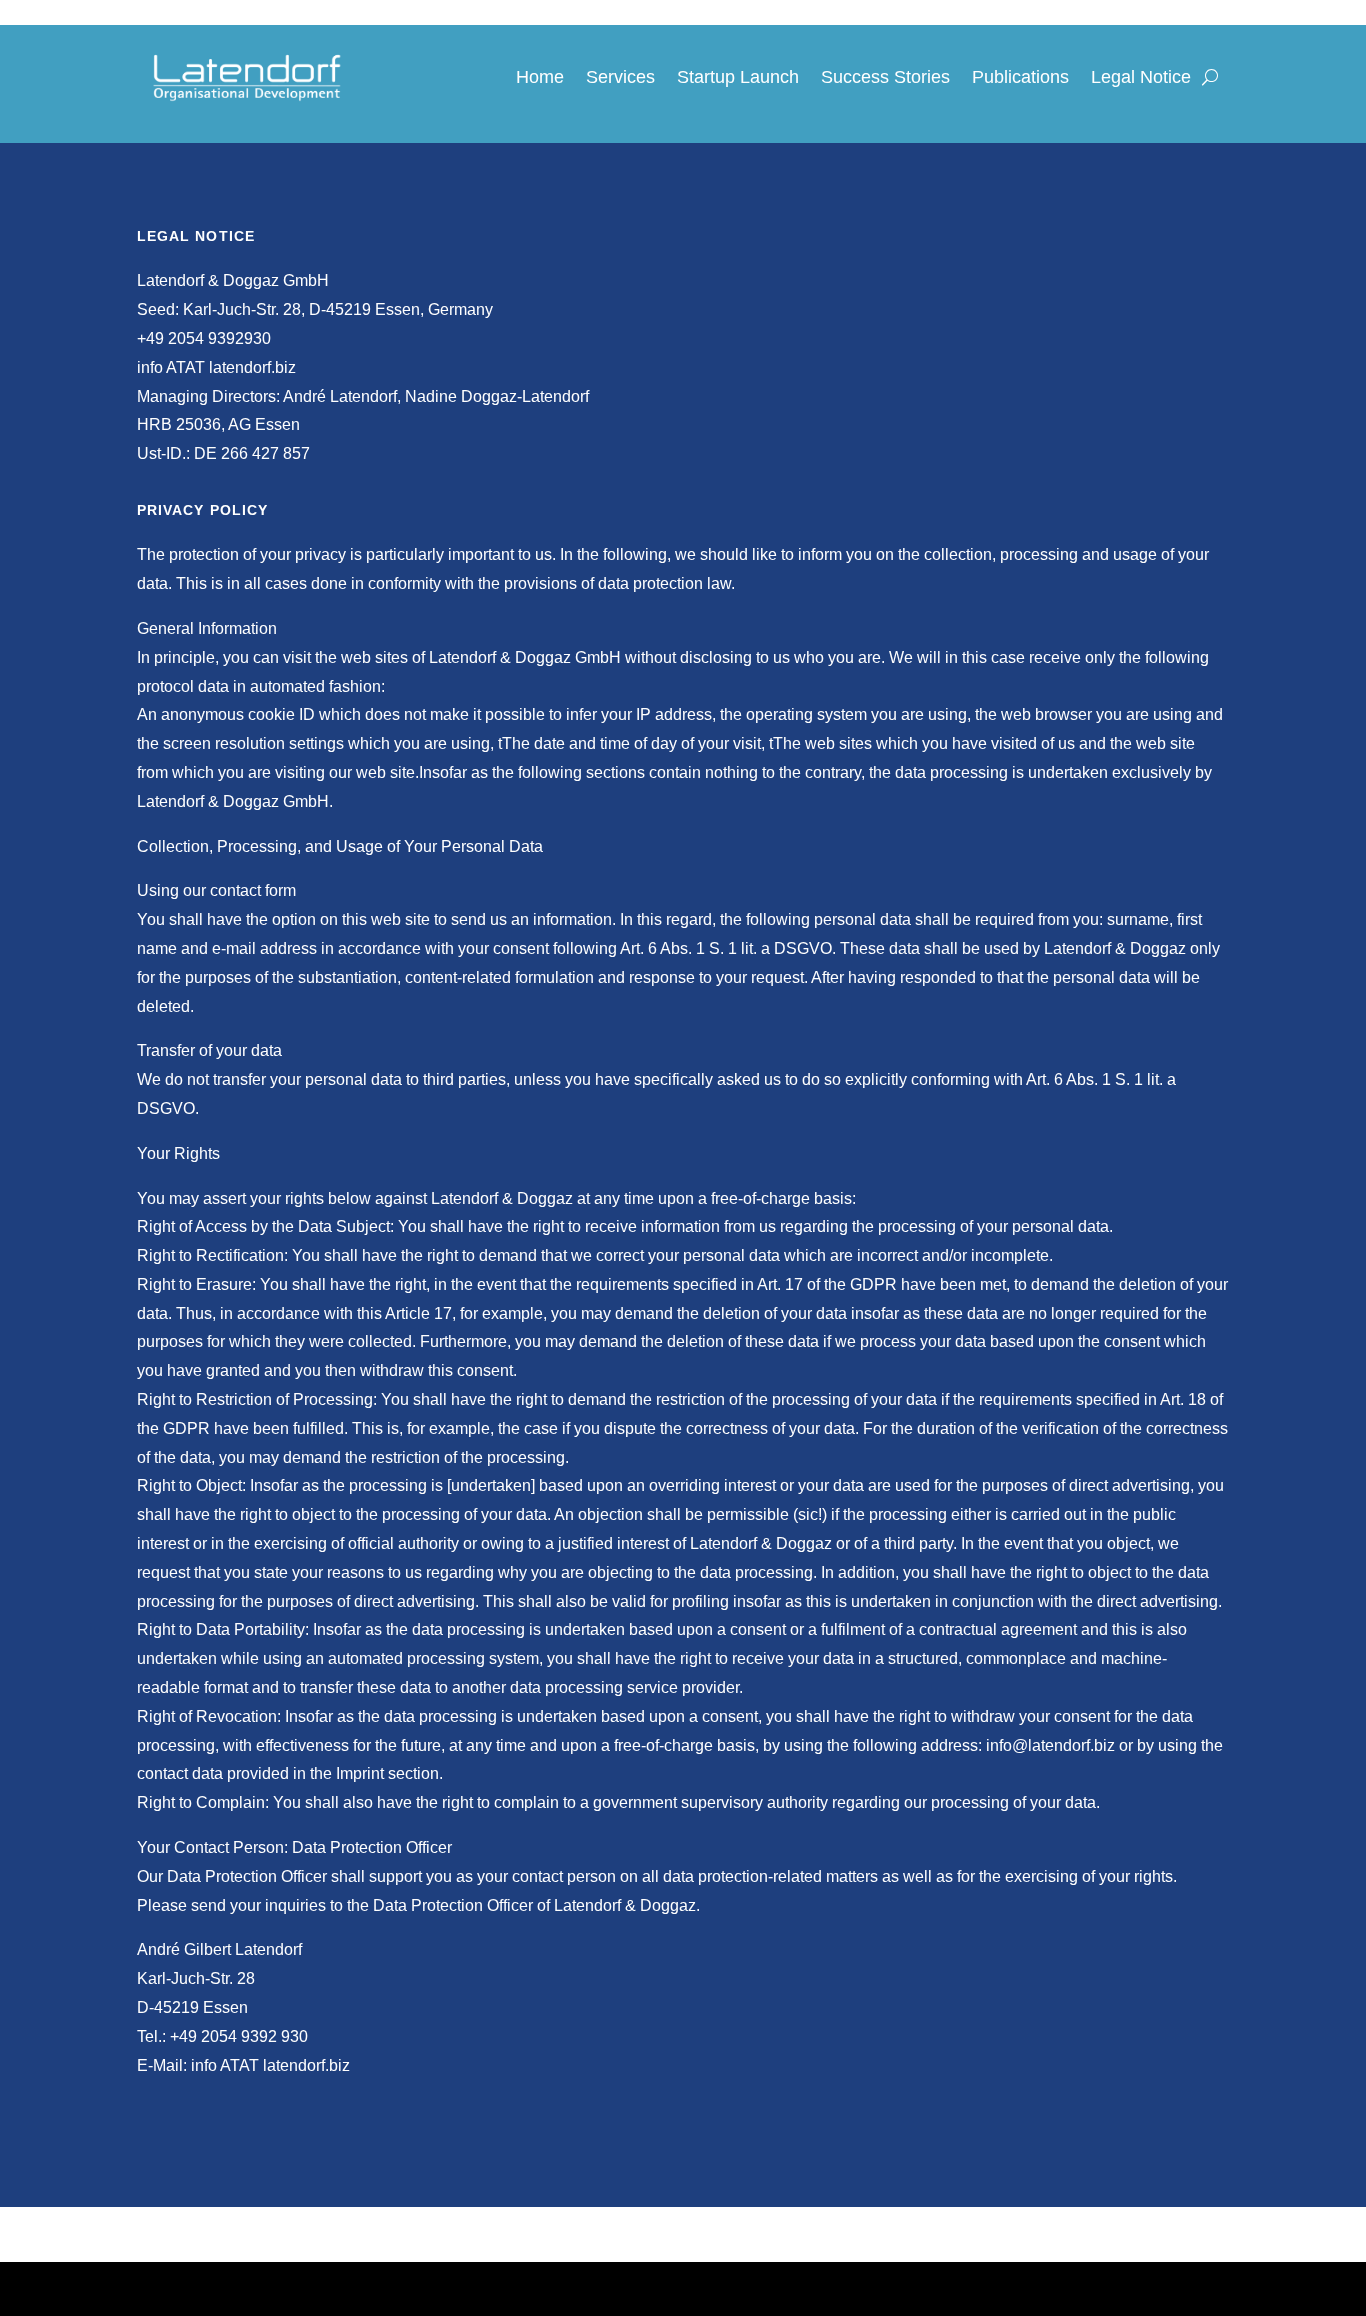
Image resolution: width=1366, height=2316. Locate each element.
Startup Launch (738, 77)
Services (620, 77)
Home (540, 77)
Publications (1020, 77)
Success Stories (885, 77)
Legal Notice (1141, 77)
